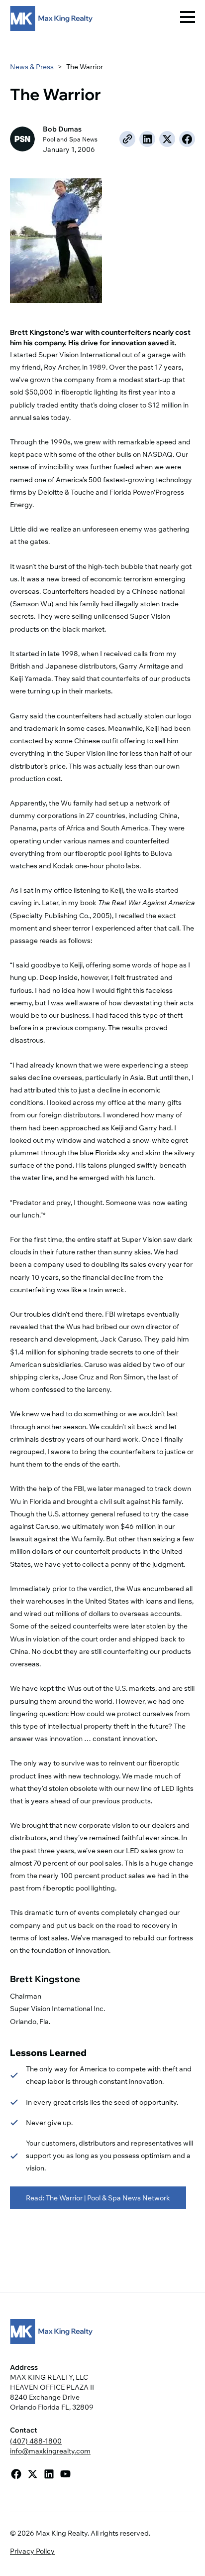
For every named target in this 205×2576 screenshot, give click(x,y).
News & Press (32, 67)
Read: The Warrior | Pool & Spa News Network (98, 2198)
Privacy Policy (32, 2551)
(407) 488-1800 (36, 2441)
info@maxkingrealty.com (50, 2451)
